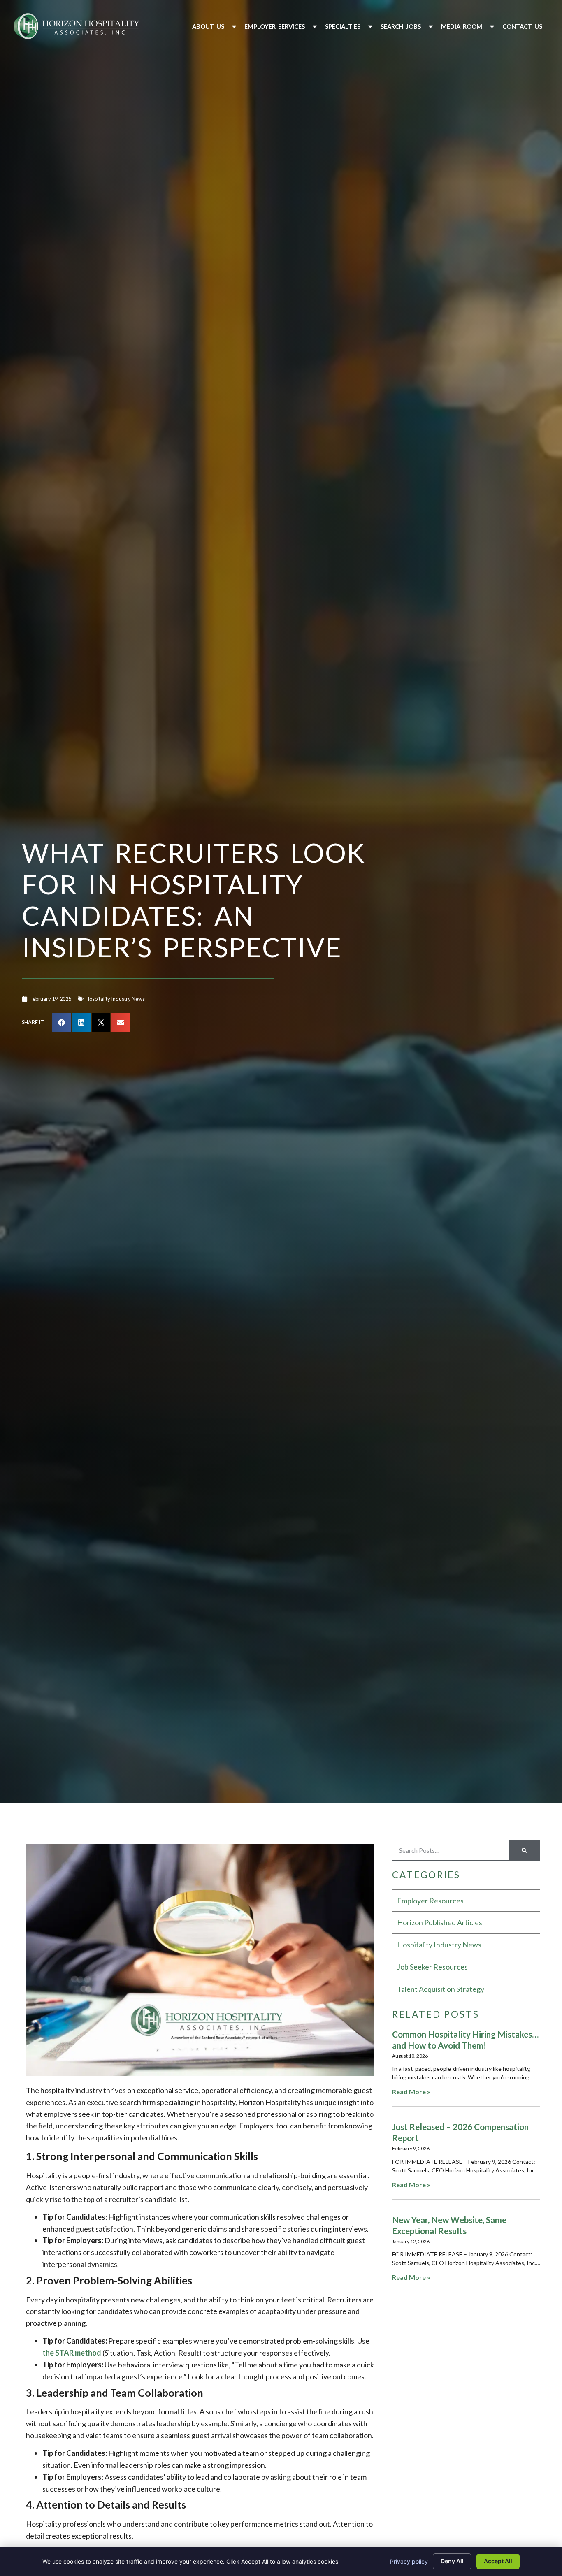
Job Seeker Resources (432, 1967)
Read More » (411, 2092)
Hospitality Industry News (115, 999)
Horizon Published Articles (440, 1922)
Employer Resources (430, 1901)
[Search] (524, 1850)
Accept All (498, 2561)
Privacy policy (409, 2561)
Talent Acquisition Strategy (441, 1989)
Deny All (452, 2561)
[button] (215, 27)
